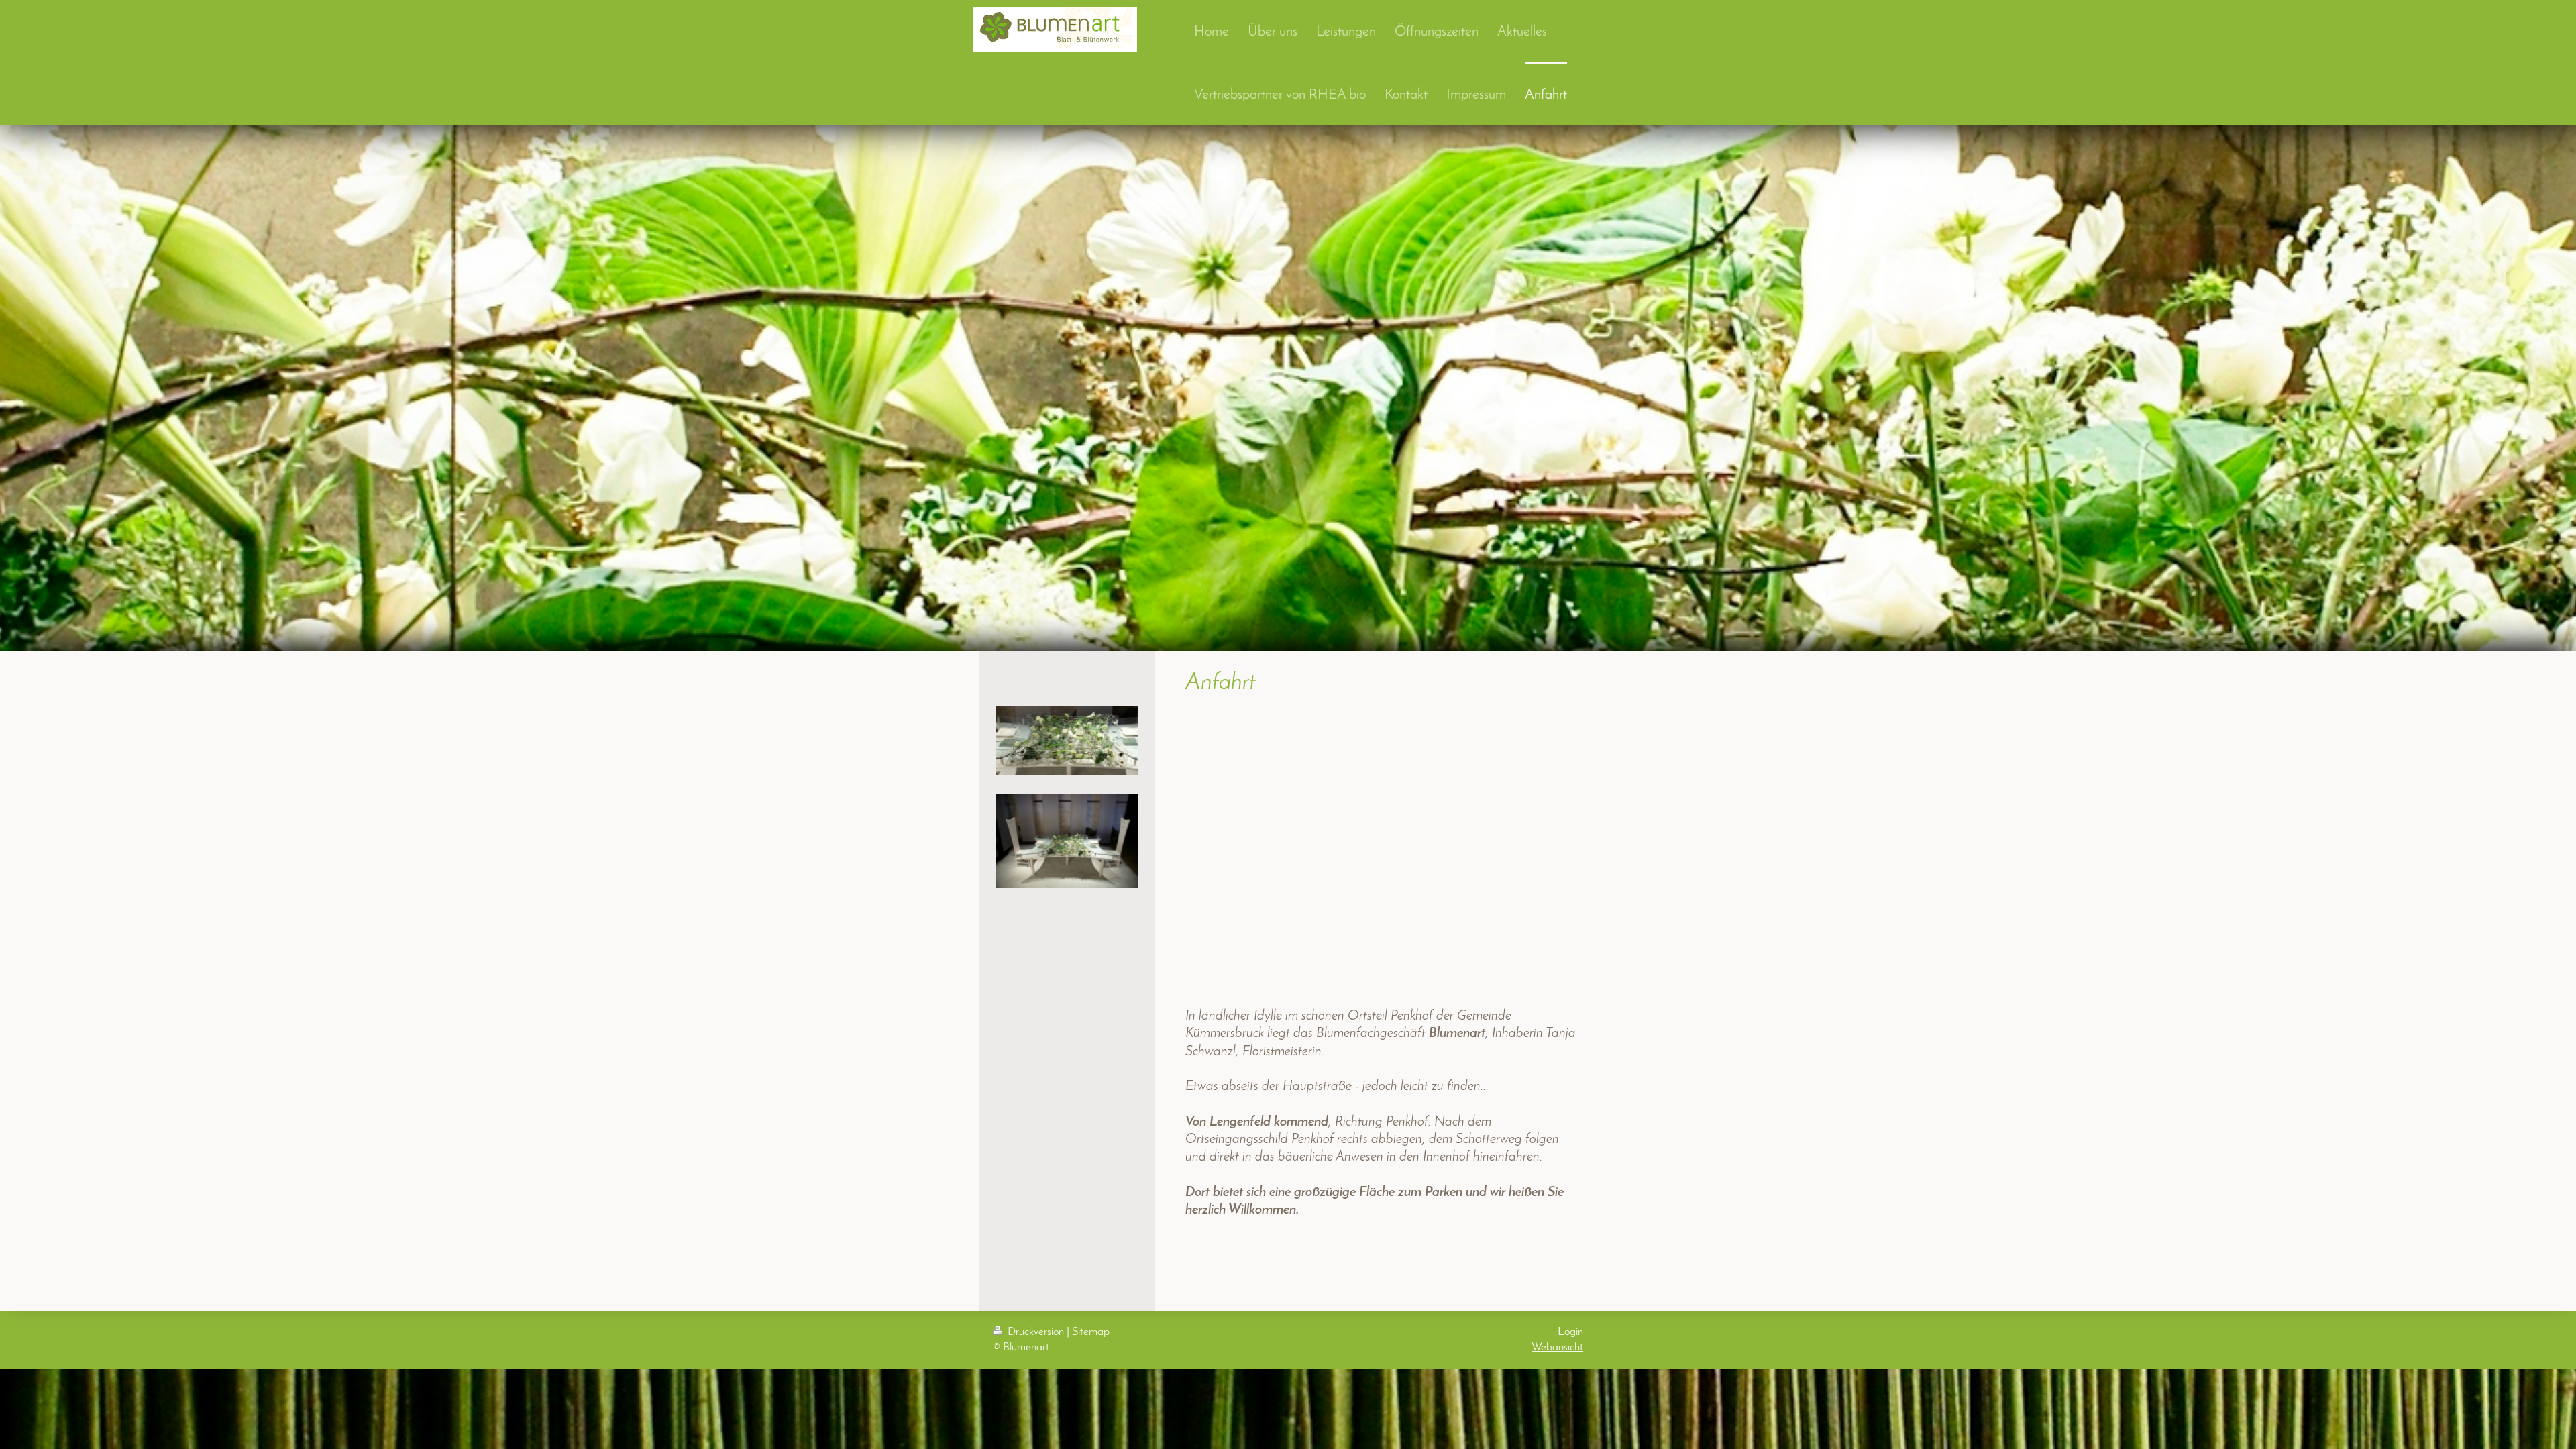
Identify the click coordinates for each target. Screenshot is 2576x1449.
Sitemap (1091, 1332)
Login (1570, 1332)
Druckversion (1036, 1332)
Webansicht (1557, 1347)
